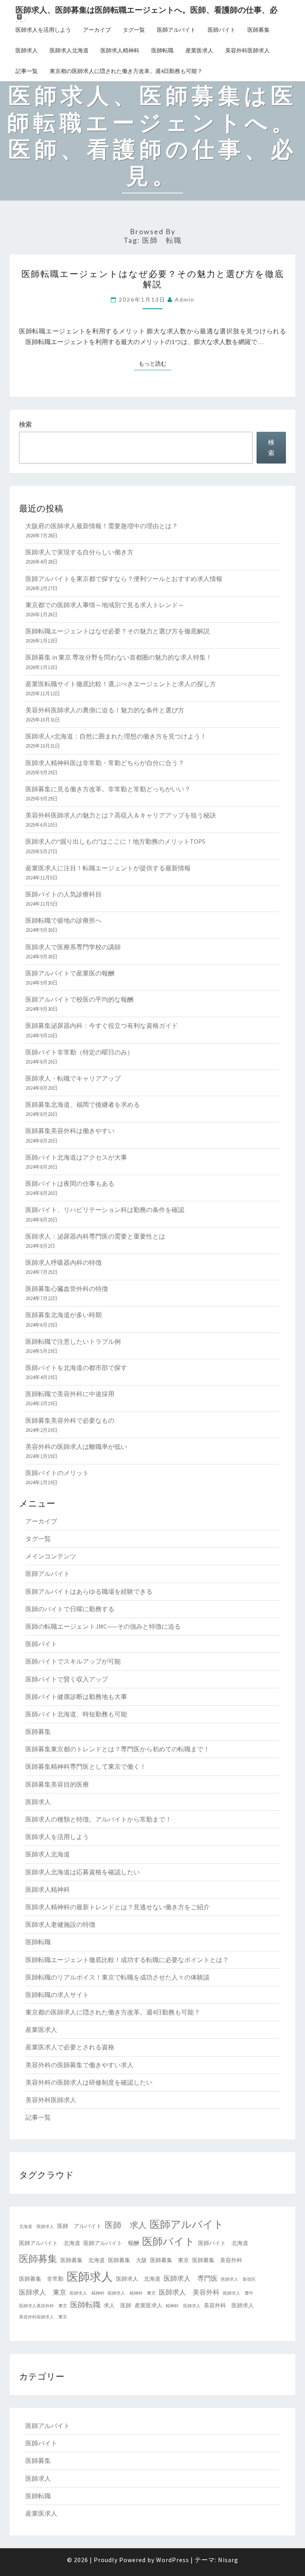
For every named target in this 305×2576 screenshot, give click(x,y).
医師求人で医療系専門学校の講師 (73, 947)
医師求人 (27, 50)
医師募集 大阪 (127, 2260)
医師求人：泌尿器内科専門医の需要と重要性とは (95, 1236)
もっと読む (155, 363)
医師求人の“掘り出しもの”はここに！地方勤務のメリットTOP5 (115, 841)
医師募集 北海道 (83, 2260)
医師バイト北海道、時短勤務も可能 (76, 1714)
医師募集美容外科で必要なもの (70, 1420)
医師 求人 (126, 2225)
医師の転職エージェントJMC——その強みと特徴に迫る (103, 1626)
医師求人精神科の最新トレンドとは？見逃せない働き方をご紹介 (118, 1907)
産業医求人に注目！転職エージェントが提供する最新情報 (108, 868)
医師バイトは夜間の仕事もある (70, 1183)
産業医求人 (199, 50)
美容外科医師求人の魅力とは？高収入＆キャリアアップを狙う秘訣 (121, 815)
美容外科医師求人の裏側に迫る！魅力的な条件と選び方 (105, 710)
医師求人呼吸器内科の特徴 (64, 1262)
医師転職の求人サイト (57, 1995)
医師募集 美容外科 (217, 2260)
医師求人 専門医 (191, 2278)
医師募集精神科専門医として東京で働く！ (86, 1766)
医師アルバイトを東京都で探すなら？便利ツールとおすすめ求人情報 (124, 579)
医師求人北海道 (69, 50)
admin (185, 299)
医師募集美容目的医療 (57, 1784)
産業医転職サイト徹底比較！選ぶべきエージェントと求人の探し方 (121, 684)
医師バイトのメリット (57, 1473)
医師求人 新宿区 (238, 2279)
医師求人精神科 (120, 50)
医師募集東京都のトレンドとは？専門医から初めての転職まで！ (118, 1749)
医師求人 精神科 (87, 2293)
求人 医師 (118, 2305)
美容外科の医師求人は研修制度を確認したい (89, 2082)
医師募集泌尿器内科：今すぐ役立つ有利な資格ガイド (102, 1025)
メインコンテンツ (51, 1556)
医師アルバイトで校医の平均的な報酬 (79, 999)
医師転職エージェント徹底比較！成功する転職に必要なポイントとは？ (127, 1960)
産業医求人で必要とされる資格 (70, 2047)
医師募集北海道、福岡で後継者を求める (83, 1104)
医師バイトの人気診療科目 (64, 894)
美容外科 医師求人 (229, 2305)
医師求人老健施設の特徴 (60, 1924)
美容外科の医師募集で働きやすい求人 (79, 2065)
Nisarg (228, 2560)
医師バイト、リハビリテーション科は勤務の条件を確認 (105, 1210)
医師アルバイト (176, 30)
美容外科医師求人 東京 (43, 2317)
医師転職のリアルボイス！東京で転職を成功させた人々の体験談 (118, 1977)
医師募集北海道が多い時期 (64, 1315)
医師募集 (259, 30)
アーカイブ (97, 30)
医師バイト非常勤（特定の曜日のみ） (79, 1052)
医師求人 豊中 (238, 2293)
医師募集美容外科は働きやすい (70, 1131)
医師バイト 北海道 (223, 2243)
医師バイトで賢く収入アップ (67, 1679)
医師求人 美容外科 (189, 2292)
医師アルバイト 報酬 (111, 2243)
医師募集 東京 (170, 2260)
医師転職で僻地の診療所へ (64, 920)
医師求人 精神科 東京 (132, 2293)
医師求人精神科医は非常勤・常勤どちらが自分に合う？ (105, 763)
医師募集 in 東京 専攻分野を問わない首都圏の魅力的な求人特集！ (119, 657)
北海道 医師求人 (37, 2227)
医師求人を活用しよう (43, 30)
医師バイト (222, 30)
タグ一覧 (134, 30)
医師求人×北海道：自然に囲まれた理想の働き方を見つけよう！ (116, 736)
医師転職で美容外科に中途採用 (70, 1394)
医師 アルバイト (79, 2226)
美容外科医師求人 (247, 50)
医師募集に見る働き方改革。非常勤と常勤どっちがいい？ (108, 789)
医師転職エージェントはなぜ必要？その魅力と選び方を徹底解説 (153, 279)
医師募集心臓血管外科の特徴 (67, 1289)
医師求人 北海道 (138, 2279)
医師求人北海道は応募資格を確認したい (83, 1872)
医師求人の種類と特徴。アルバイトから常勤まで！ (98, 1819)
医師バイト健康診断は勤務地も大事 (76, 1697)
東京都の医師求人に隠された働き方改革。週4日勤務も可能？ (126, 71)
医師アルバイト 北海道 (50, 2243)
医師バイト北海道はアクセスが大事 (76, 1157)
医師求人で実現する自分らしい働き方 (79, 552)
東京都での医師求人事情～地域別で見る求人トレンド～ (105, 605)
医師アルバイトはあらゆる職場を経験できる (89, 1591)
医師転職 (162, 50)
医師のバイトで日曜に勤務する (70, 1609)
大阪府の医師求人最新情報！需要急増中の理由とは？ (102, 526)
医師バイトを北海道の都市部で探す (76, 1368)
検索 (25, 424)
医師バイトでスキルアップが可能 (73, 1661)
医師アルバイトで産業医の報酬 (70, 973)
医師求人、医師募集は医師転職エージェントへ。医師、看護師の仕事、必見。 (147, 12)
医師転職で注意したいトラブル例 (73, 1341)
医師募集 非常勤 (41, 2279)
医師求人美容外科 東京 (43, 2306)
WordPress (173, 2560)
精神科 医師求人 (183, 2306)
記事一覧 (27, 71)
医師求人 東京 (43, 2292)
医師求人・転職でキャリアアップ (73, 1078)
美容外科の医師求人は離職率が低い (76, 1447)
